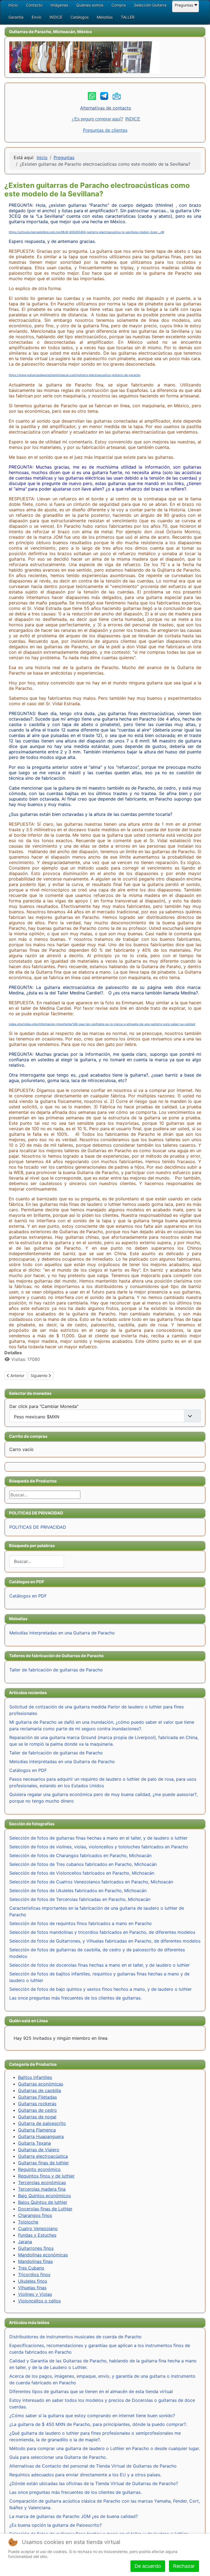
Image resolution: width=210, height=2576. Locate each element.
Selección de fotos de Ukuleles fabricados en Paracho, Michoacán (78, 1891)
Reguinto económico (39, 2169)
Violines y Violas (35, 2294)
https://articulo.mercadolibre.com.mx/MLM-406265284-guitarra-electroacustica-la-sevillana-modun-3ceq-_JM (86, 232)
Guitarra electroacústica (43, 2156)
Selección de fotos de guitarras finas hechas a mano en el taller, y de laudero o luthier (98, 1838)
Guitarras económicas (41, 2084)
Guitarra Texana (34, 2143)
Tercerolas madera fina (42, 2189)
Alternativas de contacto (106, 108)
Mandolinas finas (35, 2261)
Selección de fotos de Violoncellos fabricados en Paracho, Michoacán (82, 1873)
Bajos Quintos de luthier (43, 2202)
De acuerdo (148, 2566)
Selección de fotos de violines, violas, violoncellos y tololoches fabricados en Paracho (99, 1847)
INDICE (133, 119)
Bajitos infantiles (35, 2077)
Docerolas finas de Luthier (45, 2209)
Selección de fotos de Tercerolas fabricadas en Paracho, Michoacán (80, 1899)
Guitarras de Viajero (39, 2150)
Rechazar (184, 2566)
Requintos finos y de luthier (46, 2176)
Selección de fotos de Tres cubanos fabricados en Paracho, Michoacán (83, 1864)
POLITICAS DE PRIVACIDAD (38, 1527)
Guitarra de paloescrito (42, 2123)
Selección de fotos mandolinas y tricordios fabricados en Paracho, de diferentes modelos (102, 1932)
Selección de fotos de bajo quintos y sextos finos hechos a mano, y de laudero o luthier (100, 1989)
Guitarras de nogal (37, 2117)
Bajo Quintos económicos (44, 2196)
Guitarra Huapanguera (41, 2136)
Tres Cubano (31, 2268)
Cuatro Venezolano (38, 2228)
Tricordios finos (34, 2274)
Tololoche (28, 2222)
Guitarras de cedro (37, 2110)
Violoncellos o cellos (39, 2301)
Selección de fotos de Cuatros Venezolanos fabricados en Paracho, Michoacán (91, 1882)
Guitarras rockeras (37, 2104)
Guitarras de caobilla (40, 2090)
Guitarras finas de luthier (43, 2163)
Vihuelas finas (32, 2288)
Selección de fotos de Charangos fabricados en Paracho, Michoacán (80, 1855)
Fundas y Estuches (37, 2235)
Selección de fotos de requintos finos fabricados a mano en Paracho (81, 1923)
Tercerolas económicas (42, 2182)
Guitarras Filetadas (37, 2097)
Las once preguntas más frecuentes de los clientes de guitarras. (75, 1998)
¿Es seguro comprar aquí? (97, 119)
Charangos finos (35, 2215)
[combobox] (37, 1561)
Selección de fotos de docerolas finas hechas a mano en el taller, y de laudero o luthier (100, 1965)
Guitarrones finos (36, 2248)
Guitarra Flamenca (37, 2130)
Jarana (25, 2242)
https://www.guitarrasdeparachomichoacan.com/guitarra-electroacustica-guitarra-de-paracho (75, 375)
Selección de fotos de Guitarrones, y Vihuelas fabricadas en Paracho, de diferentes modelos (105, 1941)
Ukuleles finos (33, 2281)
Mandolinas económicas (43, 2255)
